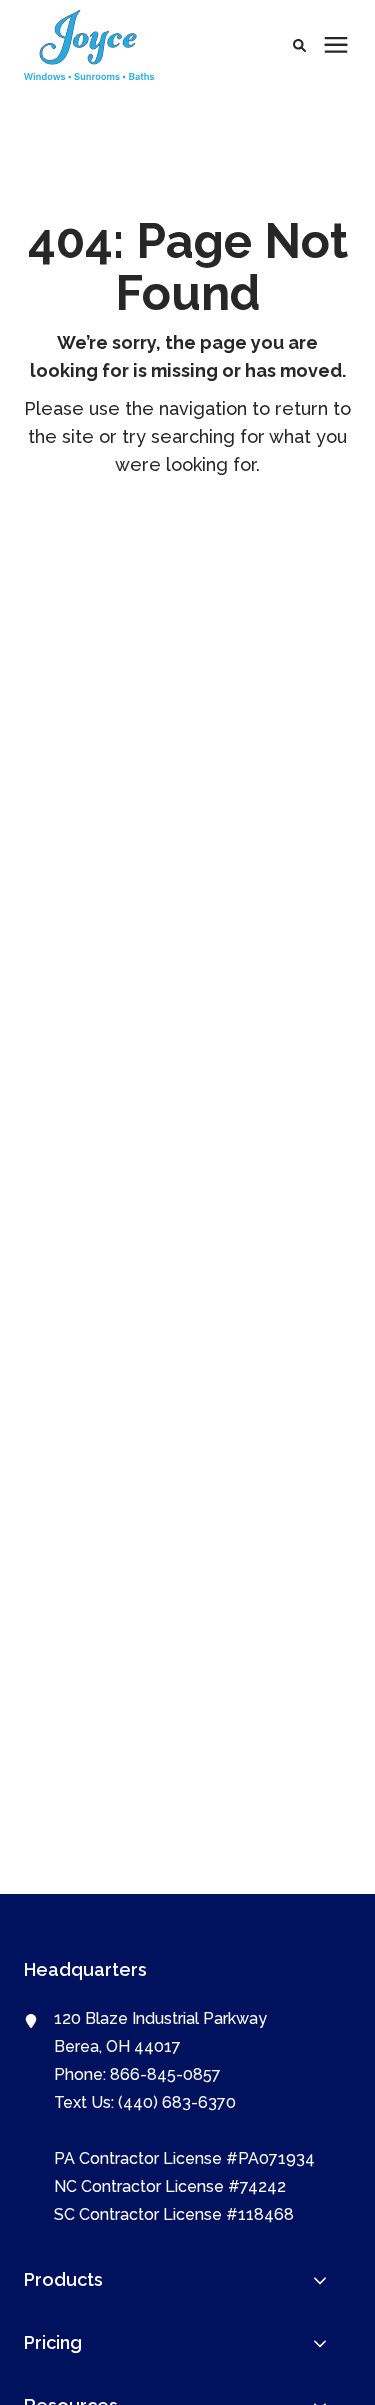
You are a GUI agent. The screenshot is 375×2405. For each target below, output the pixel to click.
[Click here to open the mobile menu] (336, 45)
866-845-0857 (165, 2074)
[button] (299, 45)
